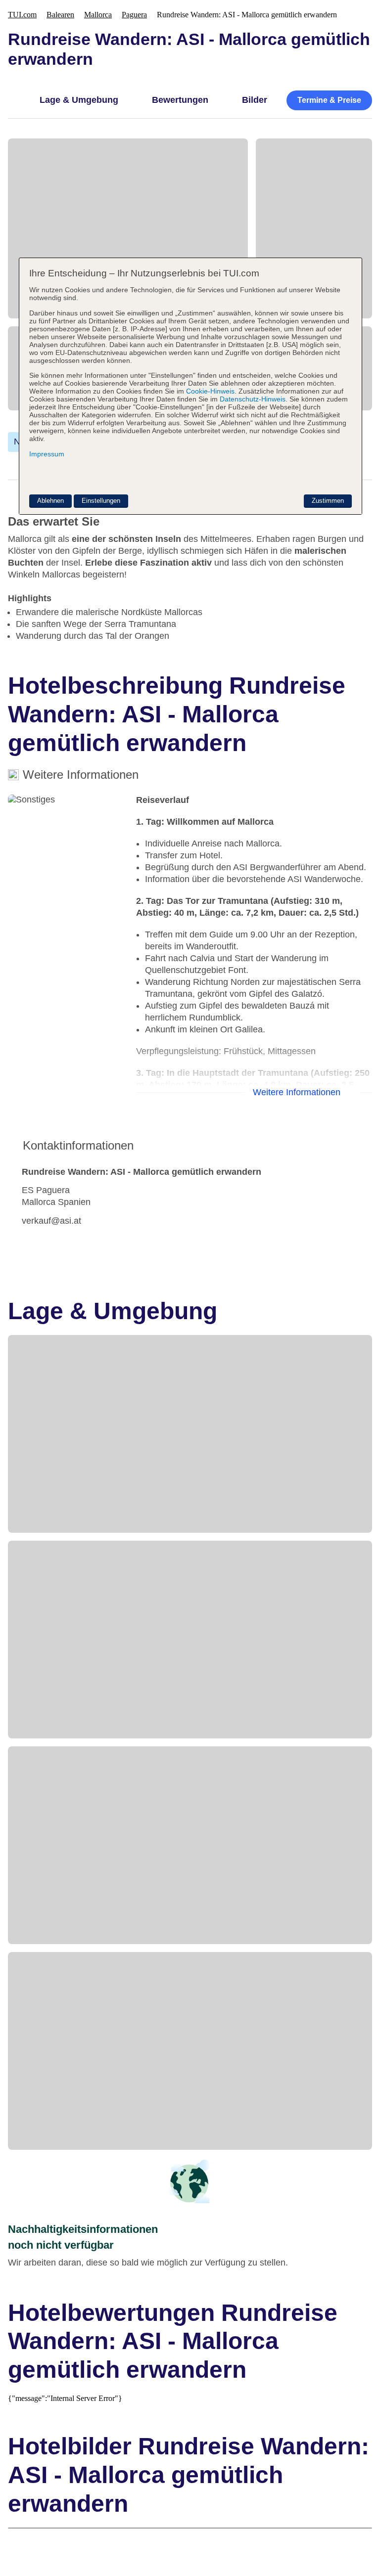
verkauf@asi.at (51, 1221)
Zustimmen (328, 501)
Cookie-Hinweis (209, 391)
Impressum (47, 454)
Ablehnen (50, 501)
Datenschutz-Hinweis (253, 399)
